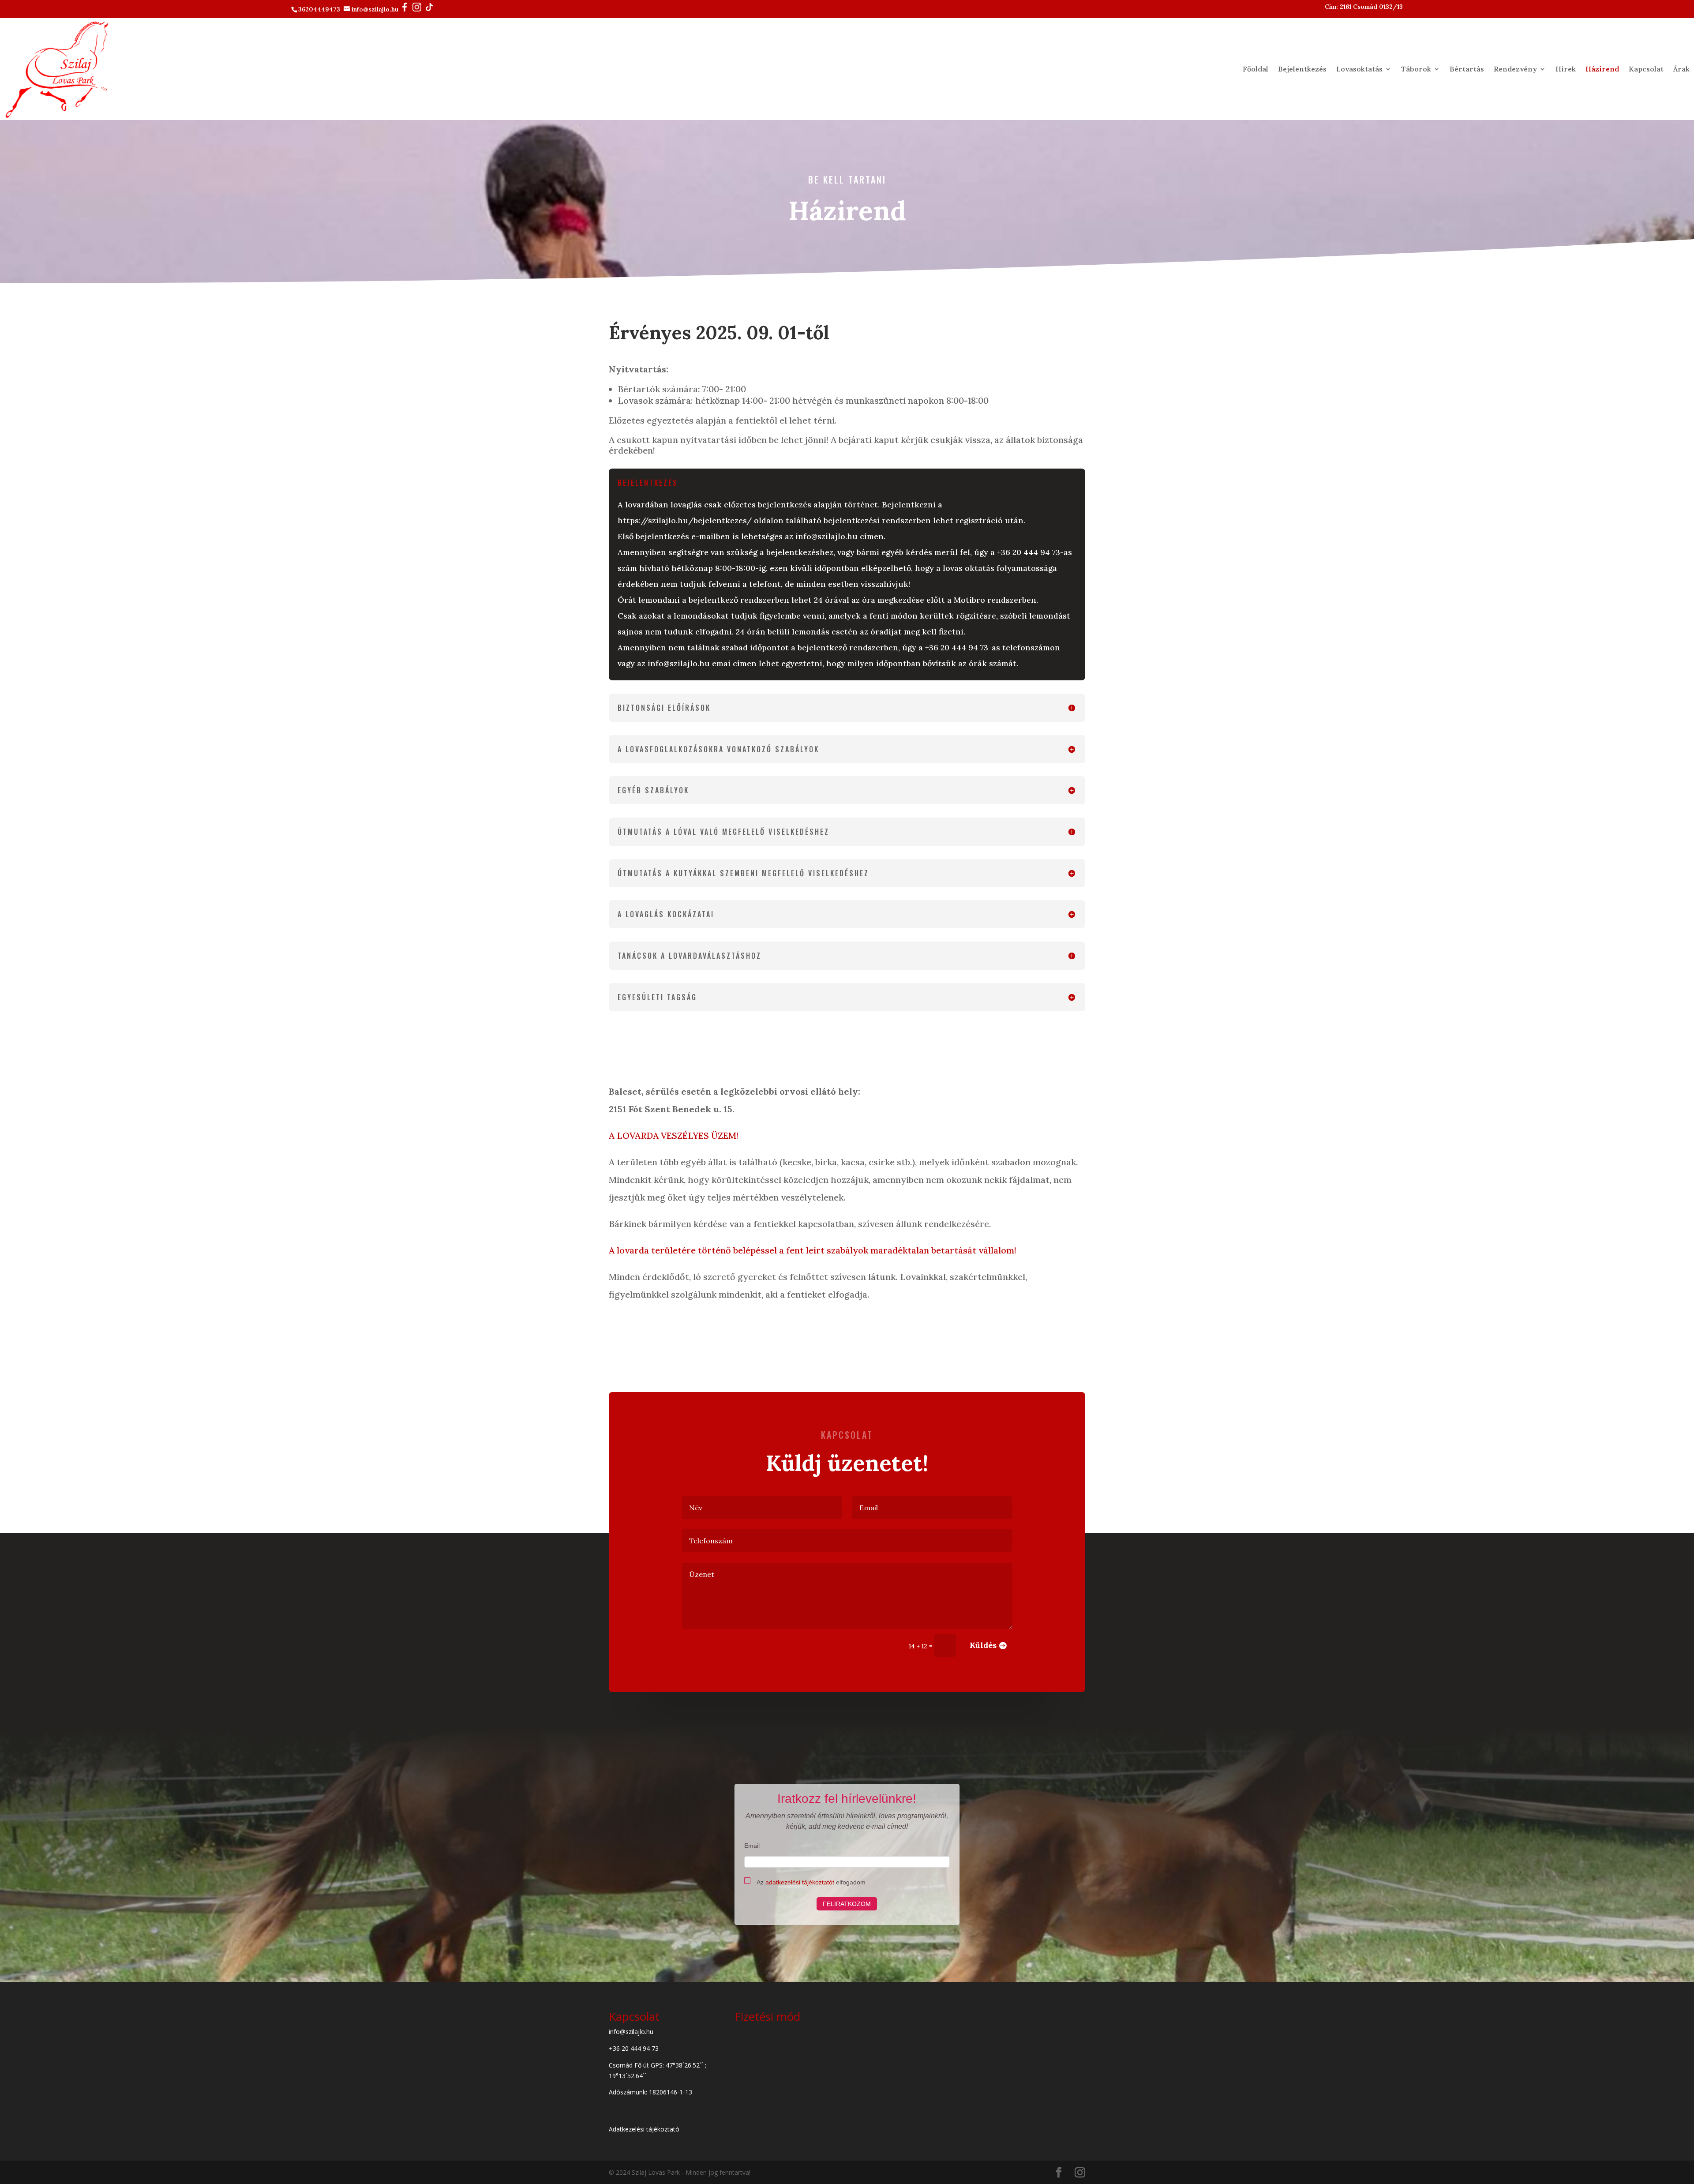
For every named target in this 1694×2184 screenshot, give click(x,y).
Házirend (1602, 69)
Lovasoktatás (1359, 69)
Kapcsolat (1646, 69)
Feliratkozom (847, 1904)
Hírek (1566, 69)
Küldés (983, 1645)
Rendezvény (1515, 69)
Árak (1681, 69)
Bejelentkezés (1302, 69)
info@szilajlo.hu (376, 9)
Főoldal (1256, 69)
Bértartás (1467, 69)
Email (752, 1846)
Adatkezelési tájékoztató (644, 2129)
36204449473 (320, 9)
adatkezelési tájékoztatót (800, 1882)
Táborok (1416, 69)
